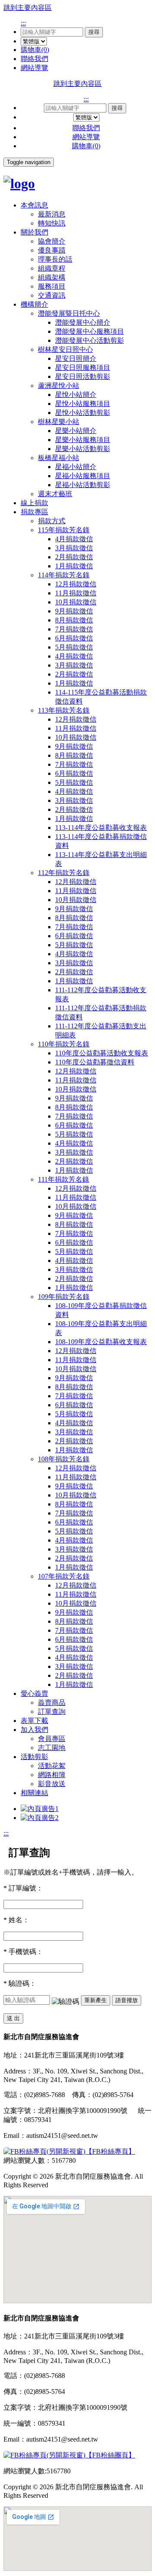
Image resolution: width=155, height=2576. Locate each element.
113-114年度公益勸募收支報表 (101, 828)
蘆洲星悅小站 (59, 386)
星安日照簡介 (76, 358)
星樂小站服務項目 (83, 440)
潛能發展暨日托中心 (69, 313)
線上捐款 (34, 503)
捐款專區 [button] (34, 512)
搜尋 (94, 32)
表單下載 (34, 1721)
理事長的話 (55, 259)
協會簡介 (52, 241)
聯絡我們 (34, 59)
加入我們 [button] (34, 1730)
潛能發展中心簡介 (83, 322)
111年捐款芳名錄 (64, 1179)
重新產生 (96, 2000)
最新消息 (52, 214)
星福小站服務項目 (83, 476)
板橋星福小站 (59, 458)
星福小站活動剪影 (83, 485)
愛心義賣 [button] (34, 1693)
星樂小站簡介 (76, 431)
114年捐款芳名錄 (64, 575)
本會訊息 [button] (34, 205)
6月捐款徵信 (74, 638)
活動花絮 (52, 1766)
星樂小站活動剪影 (83, 449)
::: (23, 23)
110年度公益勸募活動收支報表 (102, 1053)
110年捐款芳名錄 (64, 1044)
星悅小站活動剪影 (83, 413)
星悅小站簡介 (76, 395)
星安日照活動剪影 (83, 376)
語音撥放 (127, 2000)
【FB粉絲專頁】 (110, 2151)
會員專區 (52, 1739)
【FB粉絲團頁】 (110, 2455)
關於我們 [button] (34, 232)
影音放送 (52, 1784)
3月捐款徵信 (74, 548)
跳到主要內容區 (28, 8)
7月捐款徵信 (74, 629)
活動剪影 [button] (34, 1757)
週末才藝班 (55, 494)
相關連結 (34, 1793)
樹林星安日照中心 (65, 349)
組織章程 (52, 268)
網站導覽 (34, 68)
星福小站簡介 (76, 467)
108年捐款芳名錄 (64, 1459)
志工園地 (52, 1748)
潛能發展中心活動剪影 (90, 340)
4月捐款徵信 (74, 539)
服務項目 (52, 286)
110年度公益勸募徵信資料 (95, 1062)
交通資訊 (52, 295)
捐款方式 (52, 521)
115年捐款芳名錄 (64, 530)
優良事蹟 (52, 250)
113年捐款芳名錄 (64, 710)
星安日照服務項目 (83, 367)
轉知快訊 (52, 223)
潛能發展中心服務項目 (90, 331)
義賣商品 (52, 1703)
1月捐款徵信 (74, 566)
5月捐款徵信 (74, 647)
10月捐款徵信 (76, 602)
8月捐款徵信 (74, 620)
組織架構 (52, 277)
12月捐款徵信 (76, 584)
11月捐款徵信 (76, 593)
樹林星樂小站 (59, 422)
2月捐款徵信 (74, 557)
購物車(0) (35, 50)
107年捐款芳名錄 (64, 1576)
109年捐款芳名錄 (64, 1297)
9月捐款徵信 (74, 611)
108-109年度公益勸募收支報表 (101, 1342)
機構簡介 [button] (34, 304)
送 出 (13, 2018)
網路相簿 (52, 1775)
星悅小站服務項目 (83, 404)
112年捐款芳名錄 (64, 873)
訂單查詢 (52, 1712)
